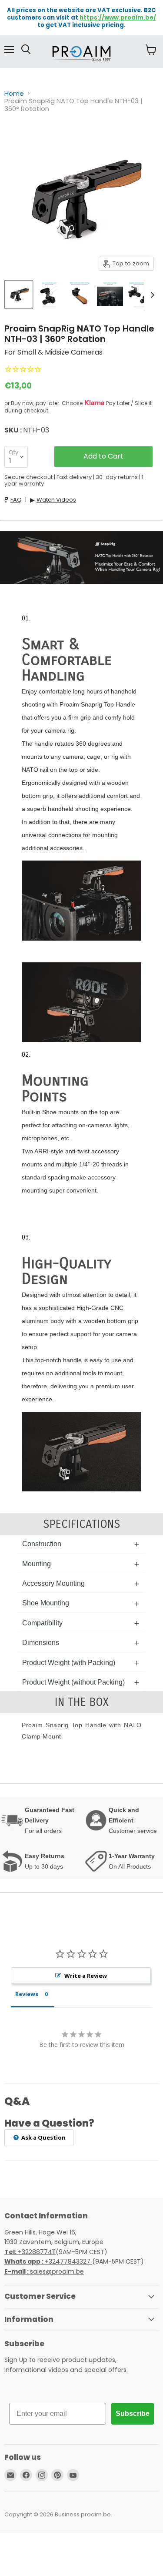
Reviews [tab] (27, 1994)
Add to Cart (103, 456)
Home (14, 93)
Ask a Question (43, 2137)
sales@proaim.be (44, 2271)
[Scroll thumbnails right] (151, 295)
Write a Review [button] (86, 1976)
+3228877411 (30, 2252)
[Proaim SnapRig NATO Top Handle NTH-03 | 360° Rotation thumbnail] (19, 295)
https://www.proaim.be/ (118, 18)
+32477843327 (48, 2261)
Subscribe (133, 2414)
